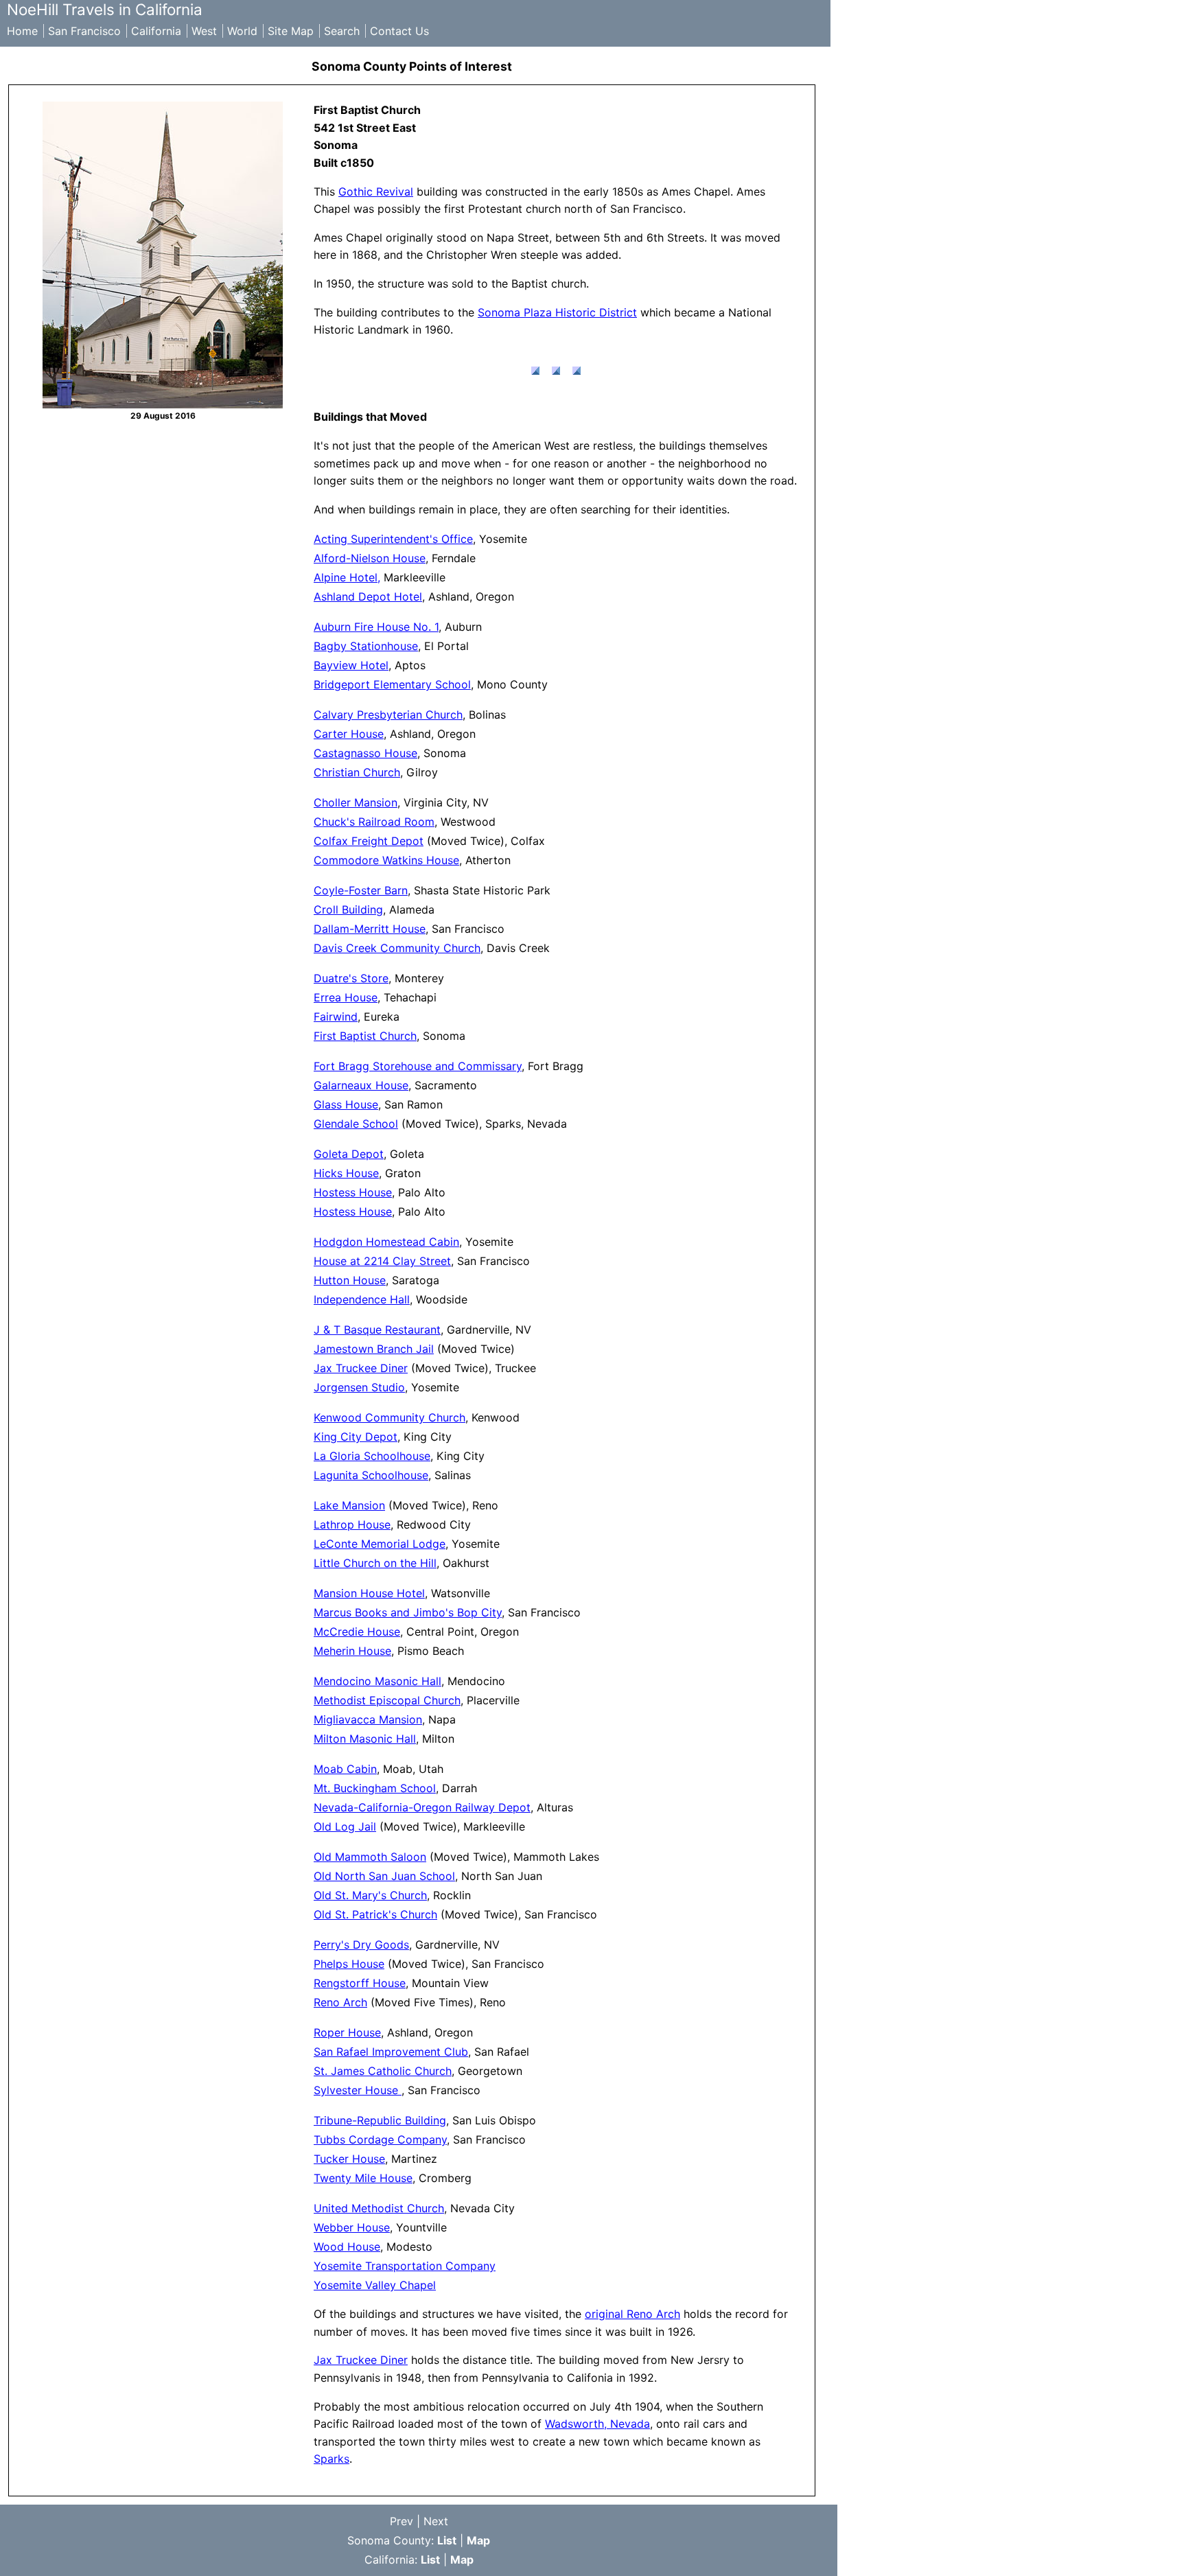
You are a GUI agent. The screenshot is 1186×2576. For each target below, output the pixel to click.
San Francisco (84, 31)
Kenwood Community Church (389, 1417)
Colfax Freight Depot (369, 841)
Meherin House (352, 1651)
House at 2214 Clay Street (382, 1261)
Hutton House (350, 1280)
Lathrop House (352, 1524)
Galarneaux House (361, 1085)
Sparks (332, 2459)
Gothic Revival (376, 192)
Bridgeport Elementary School (392, 684)
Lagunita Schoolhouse (371, 1475)
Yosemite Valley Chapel (375, 2285)
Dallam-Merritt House (370, 929)
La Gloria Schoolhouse (372, 1456)
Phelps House (349, 1964)
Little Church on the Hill (375, 1563)
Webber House (352, 2227)
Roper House (347, 2032)
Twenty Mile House (363, 2178)
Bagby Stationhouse (366, 646)
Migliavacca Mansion (368, 1719)
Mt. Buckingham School (375, 1788)
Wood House (347, 2247)
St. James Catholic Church (383, 2071)
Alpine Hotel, (347, 577)
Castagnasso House (365, 753)
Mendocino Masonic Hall (377, 1681)
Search (342, 31)
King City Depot (356, 1437)
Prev (402, 2521)
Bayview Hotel (351, 665)
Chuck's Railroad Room (374, 822)
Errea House (346, 997)
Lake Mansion (349, 1505)
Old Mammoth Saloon (370, 1857)
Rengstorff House (360, 1983)
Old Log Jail (345, 1826)
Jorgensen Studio (359, 1387)
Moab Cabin (345, 1769)
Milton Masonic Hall (365, 1739)
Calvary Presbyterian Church (388, 715)
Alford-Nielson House (370, 558)
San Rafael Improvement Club (391, 2052)
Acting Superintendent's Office (393, 539)
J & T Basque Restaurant (377, 1330)
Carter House (349, 734)
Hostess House (353, 1192)
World (242, 31)
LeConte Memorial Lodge (380, 1544)
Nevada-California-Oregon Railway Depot (422, 1807)
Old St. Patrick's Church (375, 1914)
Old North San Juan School (384, 1876)
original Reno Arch (632, 2314)
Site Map (291, 31)
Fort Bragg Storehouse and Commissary (418, 1066)
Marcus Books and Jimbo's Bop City (408, 1612)
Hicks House (346, 1173)
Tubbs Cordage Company (380, 2139)
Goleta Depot (349, 1154)
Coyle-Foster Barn (361, 890)
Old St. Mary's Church (370, 1895)
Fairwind (336, 1017)
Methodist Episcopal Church (387, 1700)
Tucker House (349, 2159)
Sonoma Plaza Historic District (557, 312)
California (156, 31)
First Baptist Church (365, 1036)
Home (22, 31)
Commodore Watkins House (386, 860)
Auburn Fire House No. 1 (376, 627)
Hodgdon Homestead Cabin (386, 1242)
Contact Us (399, 31)
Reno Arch (340, 2002)
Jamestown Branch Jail (374, 1349)
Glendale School (356, 1124)
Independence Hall (362, 1299)
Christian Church (357, 772)
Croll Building (348, 909)
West (204, 31)
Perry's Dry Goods (361, 1945)
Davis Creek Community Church (397, 948)
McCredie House (357, 1632)
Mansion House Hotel (369, 1593)
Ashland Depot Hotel (368, 596)
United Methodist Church (379, 2208)
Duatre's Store (351, 978)
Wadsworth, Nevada (597, 2424)
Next (436, 2521)
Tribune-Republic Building (380, 2120)
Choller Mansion (356, 802)
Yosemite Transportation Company (405, 2266)
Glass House (346, 1104)
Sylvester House (358, 2090)
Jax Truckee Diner (361, 1368)
